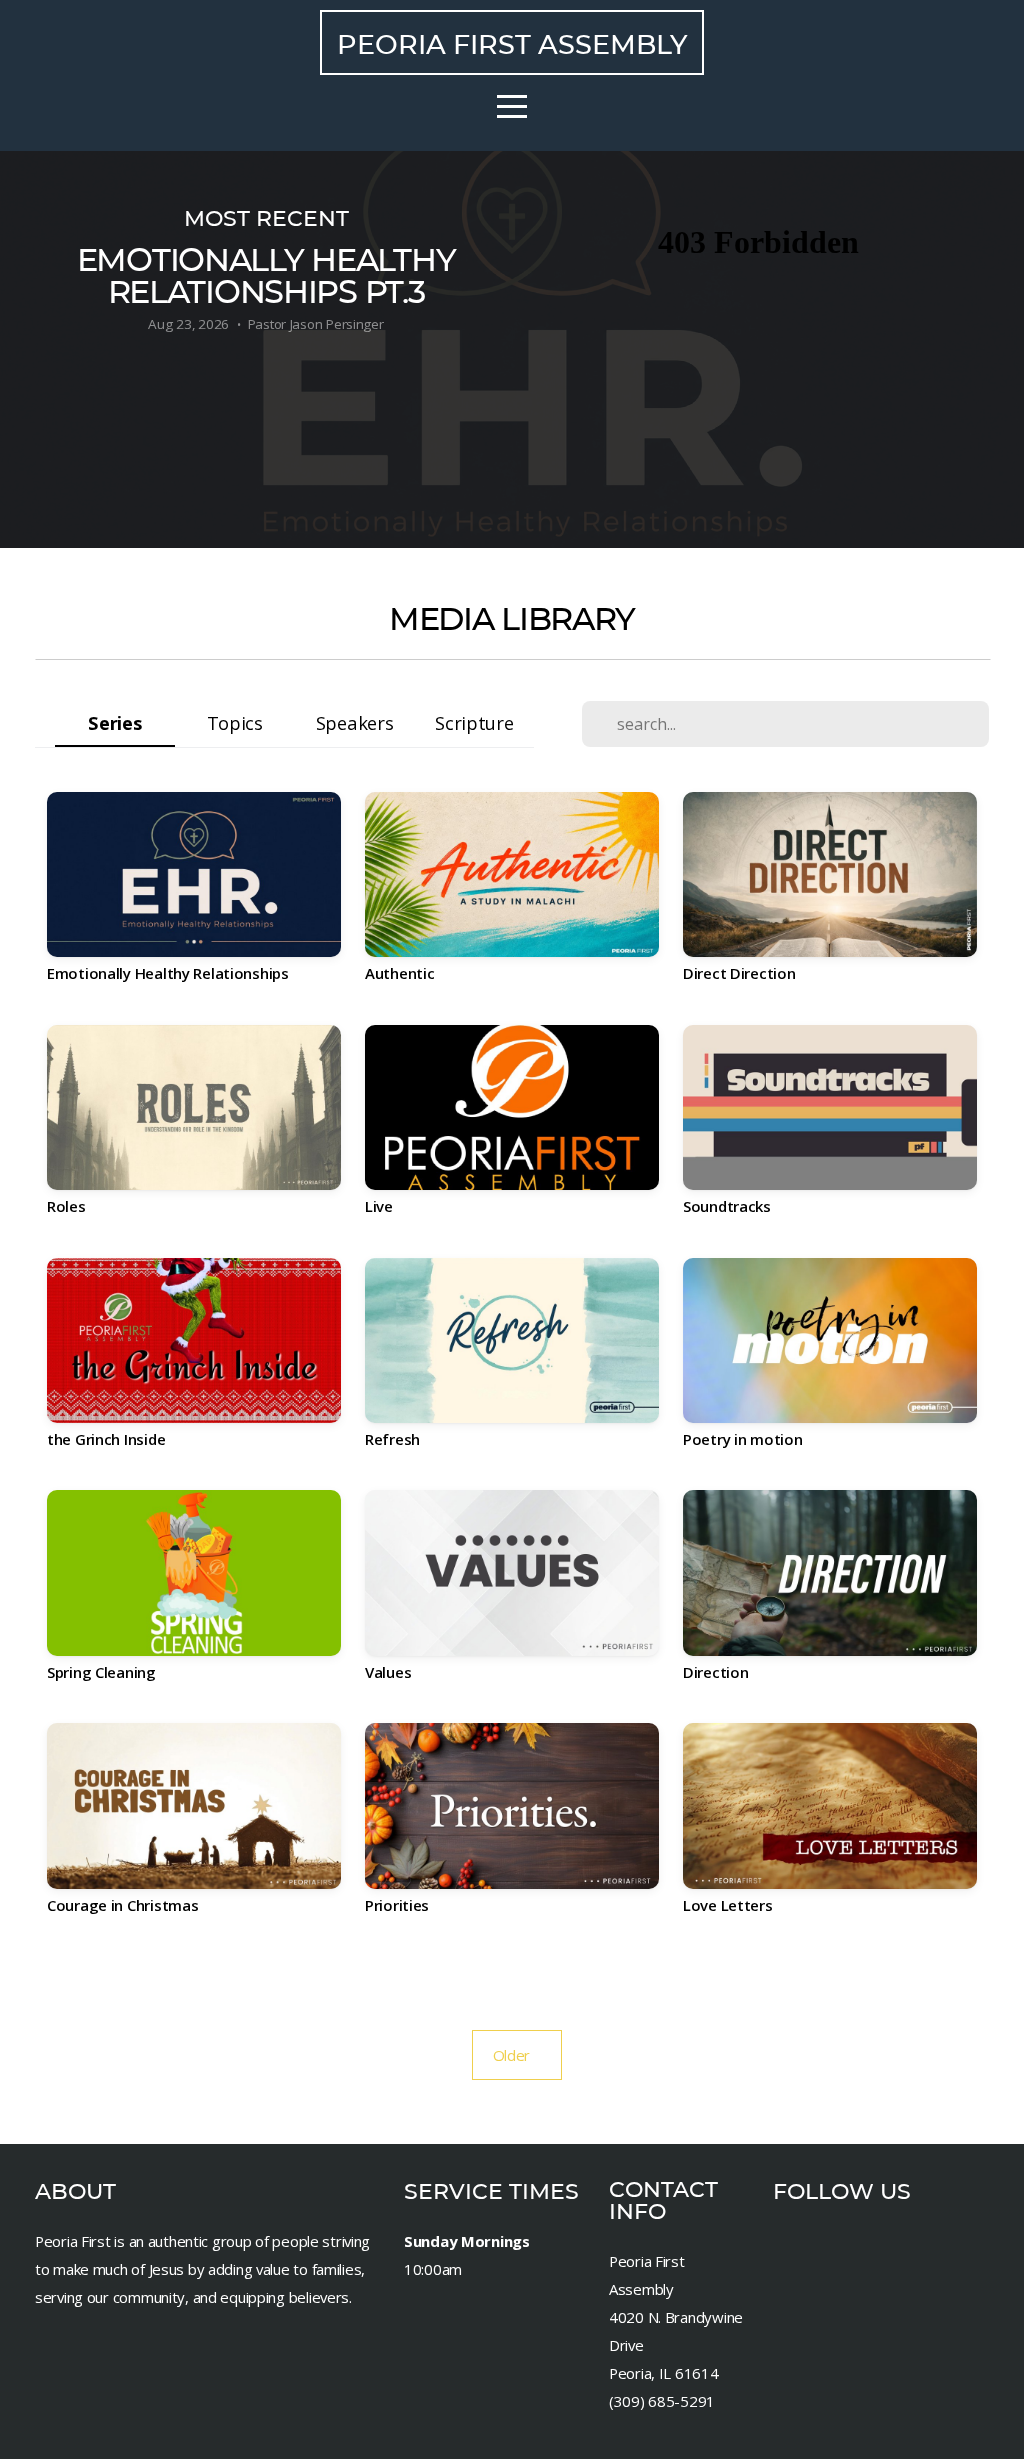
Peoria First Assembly (512, 44)
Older (517, 2055)
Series (114, 722)
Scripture (474, 722)
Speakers (355, 722)
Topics (235, 722)
